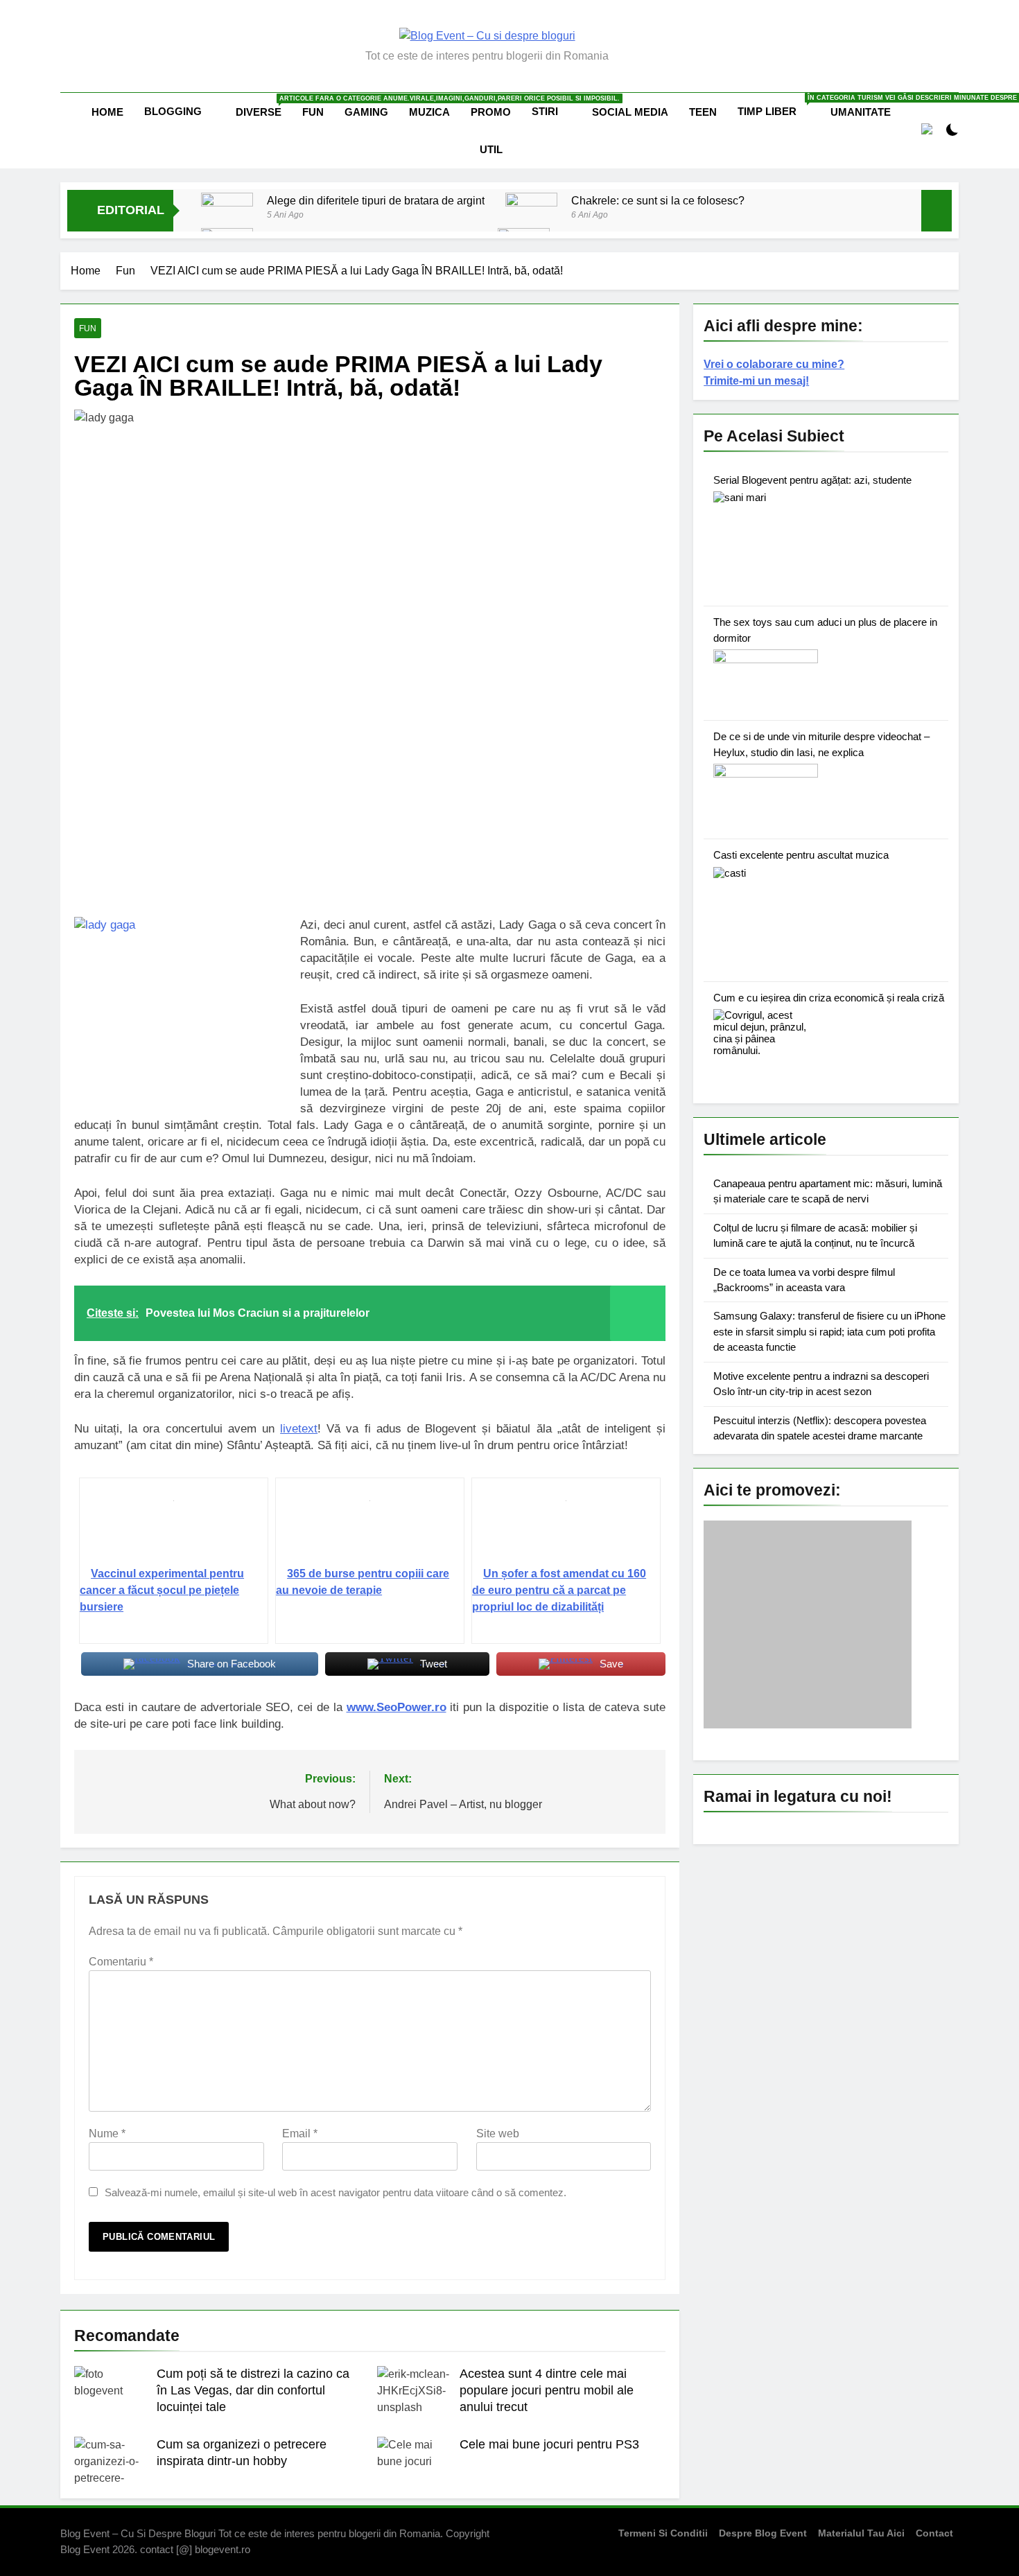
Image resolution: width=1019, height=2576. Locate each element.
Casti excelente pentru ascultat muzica (801, 855)
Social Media (630, 112)
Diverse (264, 106)
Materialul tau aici (861, 2533)
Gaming (366, 112)
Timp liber (779, 106)
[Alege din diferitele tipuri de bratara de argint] (227, 219)
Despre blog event (763, 2533)
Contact (934, 2533)
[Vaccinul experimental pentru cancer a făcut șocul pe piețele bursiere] (174, 1527)
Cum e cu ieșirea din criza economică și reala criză (829, 998)
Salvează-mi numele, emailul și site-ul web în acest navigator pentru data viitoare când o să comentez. (336, 2192)
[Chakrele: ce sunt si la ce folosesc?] (531, 209)
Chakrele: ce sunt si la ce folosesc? (658, 200)
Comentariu (121, 1962)
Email (300, 2133)
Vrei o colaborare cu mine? (774, 364)
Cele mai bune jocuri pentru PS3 (549, 2444)
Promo (491, 112)
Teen (703, 112)
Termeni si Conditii (663, 2533)
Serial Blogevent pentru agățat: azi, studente (812, 480)
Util (491, 149)
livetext (299, 1429)
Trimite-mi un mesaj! (756, 381)
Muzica (429, 112)
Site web (498, 2133)
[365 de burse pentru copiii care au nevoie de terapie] (370, 1527)
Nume (107, 2133)
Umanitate (861, 112)
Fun (313, 112)
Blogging (173, 111)
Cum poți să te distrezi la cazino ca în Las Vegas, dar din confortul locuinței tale (253, 2390)
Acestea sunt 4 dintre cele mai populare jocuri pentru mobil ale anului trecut (547, 2390)
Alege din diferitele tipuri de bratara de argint (376, 200)
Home (107, 112)
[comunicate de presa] (808, 1725)
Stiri (545, 111)
